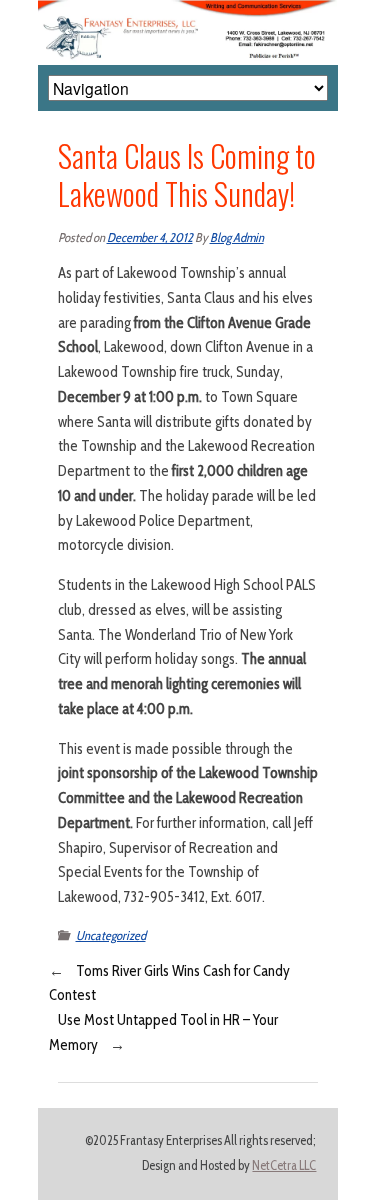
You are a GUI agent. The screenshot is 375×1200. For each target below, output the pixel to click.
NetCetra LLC (284, 1165)
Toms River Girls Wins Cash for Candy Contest (169, 983)
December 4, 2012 (150, 237)
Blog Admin (237, 237)
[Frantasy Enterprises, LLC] (188, 12)
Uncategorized (111, 935)
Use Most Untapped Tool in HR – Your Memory (163, 1032)
